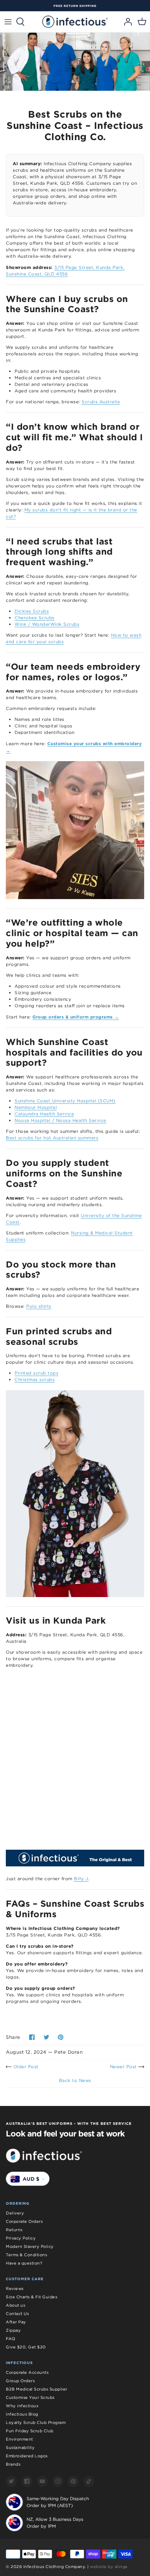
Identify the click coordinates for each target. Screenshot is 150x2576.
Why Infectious (22, 2406)
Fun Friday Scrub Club (30, 2431)
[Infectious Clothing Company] (75, 22)
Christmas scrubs (35, 1379)
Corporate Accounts (27, 2372)
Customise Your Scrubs (30, 2397)
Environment (19, 2439)
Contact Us (17, 2314)
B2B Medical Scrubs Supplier (37, 2389)
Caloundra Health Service (44, 1114)
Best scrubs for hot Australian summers (52, 1138)
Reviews (15, 2289)
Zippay (13, 2330)
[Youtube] (42, 2481)
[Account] (126, 22)
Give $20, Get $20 (26, 2347)
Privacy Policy (21, 2238)
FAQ (11, 2339)
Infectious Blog (22, 2414)
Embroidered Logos (27, 2456)
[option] (75, 6)
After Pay (16, 2322)
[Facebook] (27, 2481)
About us (15, 2305)
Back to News (75, 2080)
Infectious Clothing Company (54, 2567)
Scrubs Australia (101, 402)
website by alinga (109, 2567)
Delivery (15, 2213)
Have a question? (24, 2263)
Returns (14, 2230)
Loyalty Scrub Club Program (36, 2422)
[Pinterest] (73, 2481)
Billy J (81, 1879)
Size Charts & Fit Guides (31, 2297)
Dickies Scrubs (32, 611)
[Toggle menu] (8, 22)
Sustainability (20, 2448)
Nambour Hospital (36, 1107)
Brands (13, 2464)
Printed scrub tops (36, 1373)
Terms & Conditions (26, 2255)
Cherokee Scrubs (35, 618)
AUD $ (31, 2179)
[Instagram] (58, 2481)
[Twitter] (11, 2481)
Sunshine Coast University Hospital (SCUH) (65, 1101)
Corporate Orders (24, 2221)
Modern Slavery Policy (30, 2246)
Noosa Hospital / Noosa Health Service (60, 1120)
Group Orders (20, 2381)
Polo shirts (39, 1306)
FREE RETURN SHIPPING (75, 6)
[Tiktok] (89, 2481)
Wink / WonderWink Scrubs (47, 624)
